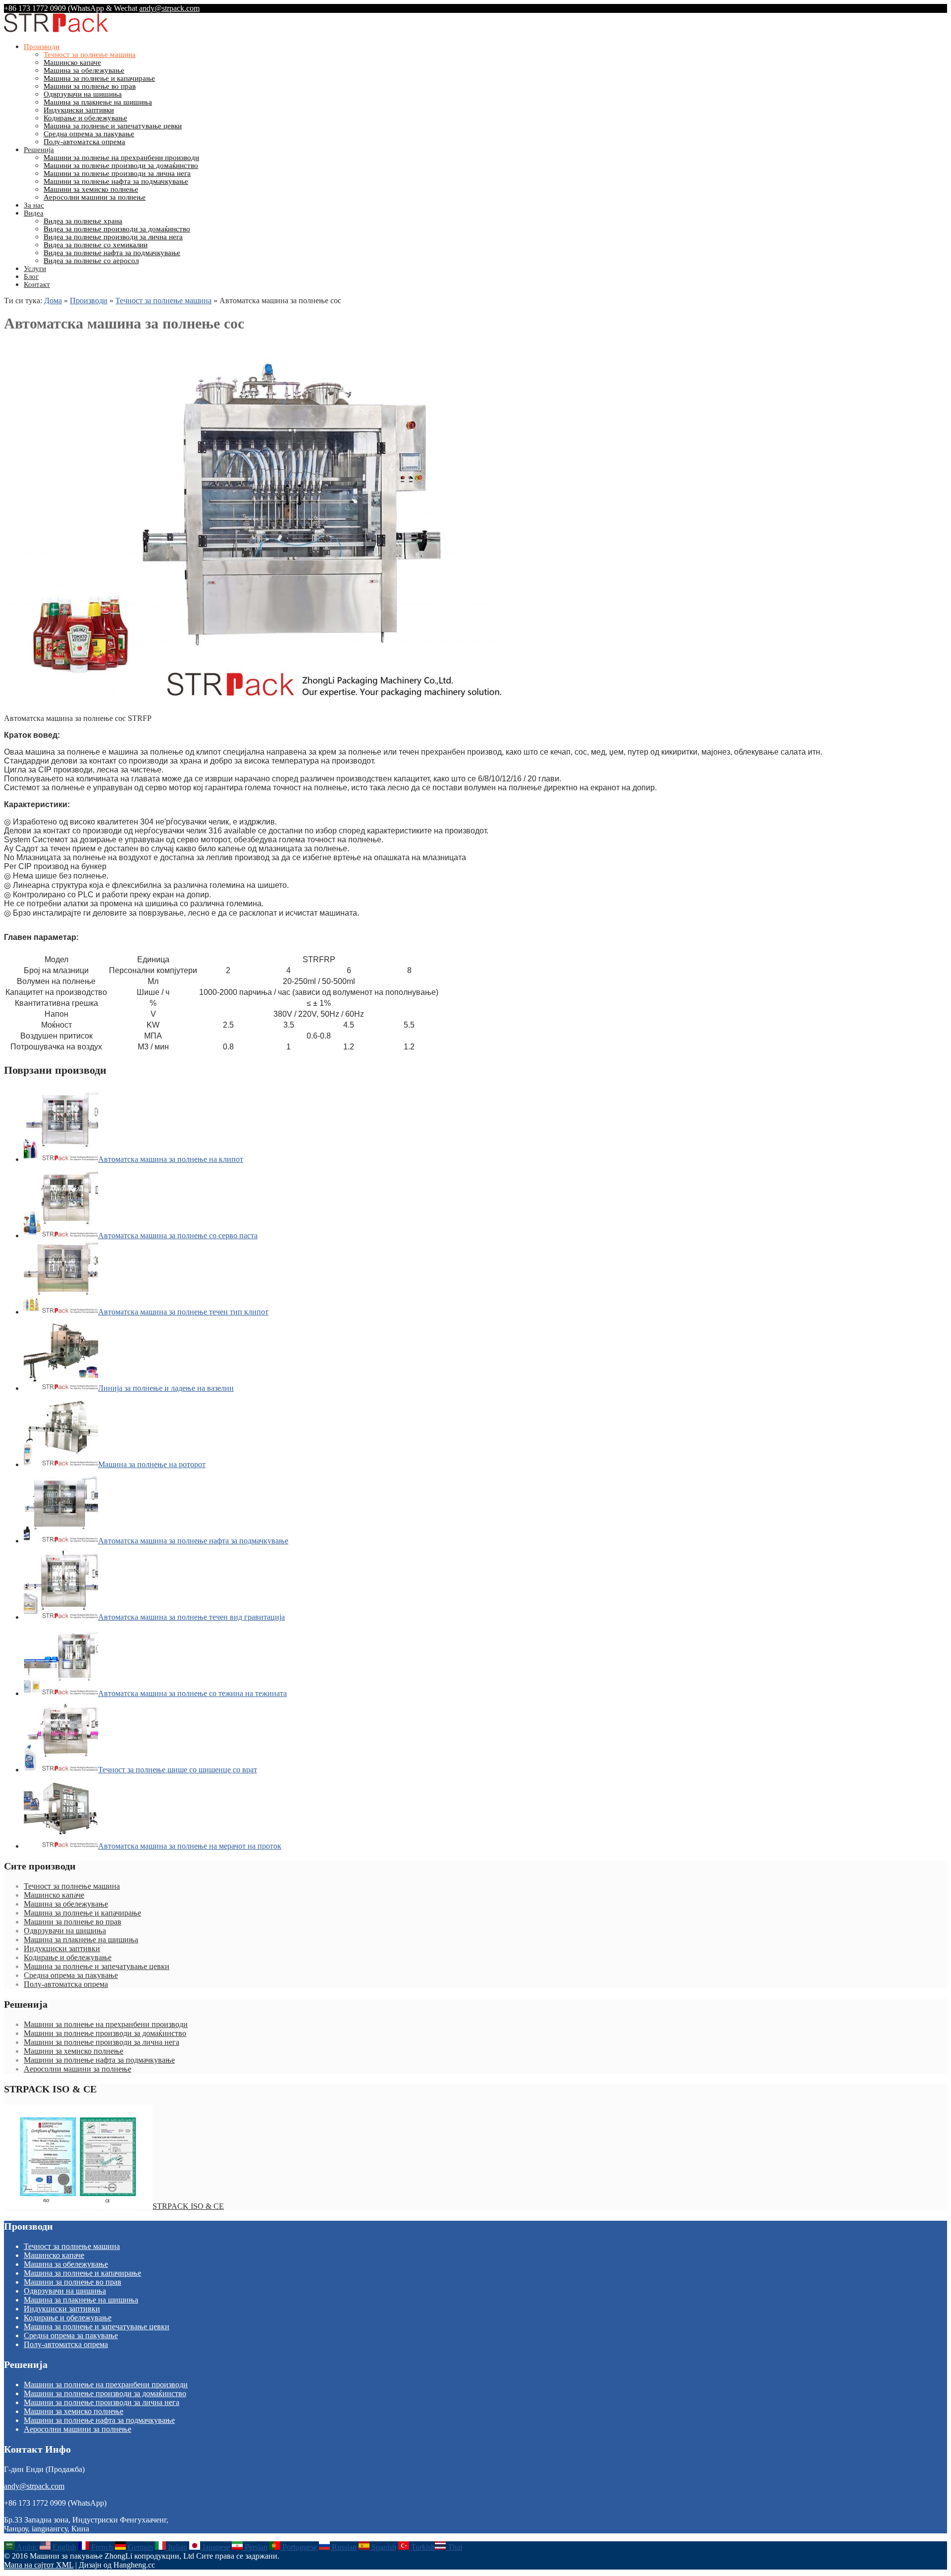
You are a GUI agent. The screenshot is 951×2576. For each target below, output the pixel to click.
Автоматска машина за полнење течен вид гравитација (191, 1617)
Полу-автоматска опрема (84, 142)
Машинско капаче (72, 62)
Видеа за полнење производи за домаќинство (117, 229)
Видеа (34, 213)
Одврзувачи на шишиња (83, 94)
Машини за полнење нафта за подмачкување (116, 181)
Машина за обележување (84, 70)
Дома (53, 301)
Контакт (37, 284)
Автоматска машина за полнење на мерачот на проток (190, 1846)
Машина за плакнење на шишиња (98, 102)
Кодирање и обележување (85, 118)
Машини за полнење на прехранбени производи (121, 158)
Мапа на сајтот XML (39, 2565)
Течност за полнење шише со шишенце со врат (178, 1770)
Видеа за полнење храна (83, 221)
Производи (42, 47)
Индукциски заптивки (79, 110)
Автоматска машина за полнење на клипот (171, 1159)
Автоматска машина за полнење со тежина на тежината (192, 1693)
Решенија (39, 150)
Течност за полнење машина (90, 55)
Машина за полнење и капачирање (99, 78)
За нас (34, 205)
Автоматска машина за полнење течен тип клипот (183, 1312)
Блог (31, 276)
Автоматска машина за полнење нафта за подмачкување (193, 1541)
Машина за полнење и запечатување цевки (113, 126)
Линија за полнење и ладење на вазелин (166, 1388)
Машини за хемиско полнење (91, 189)
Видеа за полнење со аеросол (91, 261)
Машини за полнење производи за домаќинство (121, 165)
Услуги (35, 269)
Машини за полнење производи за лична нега (117, 173)
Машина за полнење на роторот (152, 1464)
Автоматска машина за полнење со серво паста (178, 1235)
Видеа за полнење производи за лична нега (113, 237)
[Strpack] (56, 30)
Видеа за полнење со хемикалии (96, 245)
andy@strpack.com (169, 8)
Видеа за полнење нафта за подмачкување (112, 253)
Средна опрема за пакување (89, 134)
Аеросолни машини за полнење (95, 197)
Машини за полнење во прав (90, 86)
